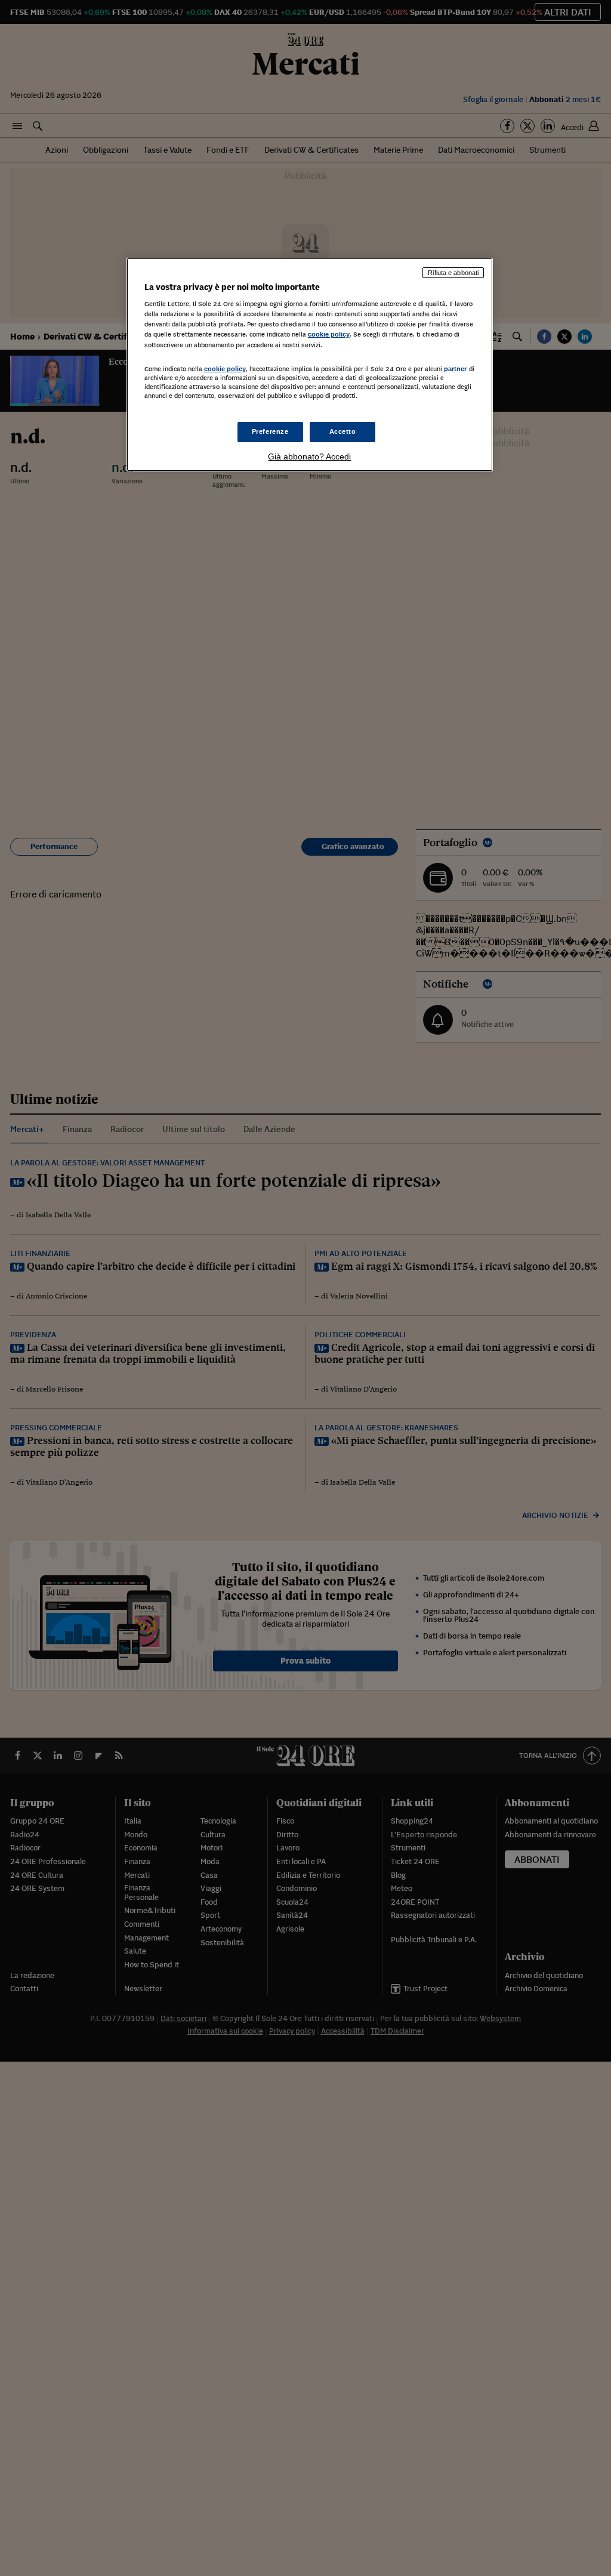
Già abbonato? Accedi (309, 456)
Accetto (343, 431)
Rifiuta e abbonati (453, 273)
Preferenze (270, 431)
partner (456, 369)
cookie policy (329, 334)
